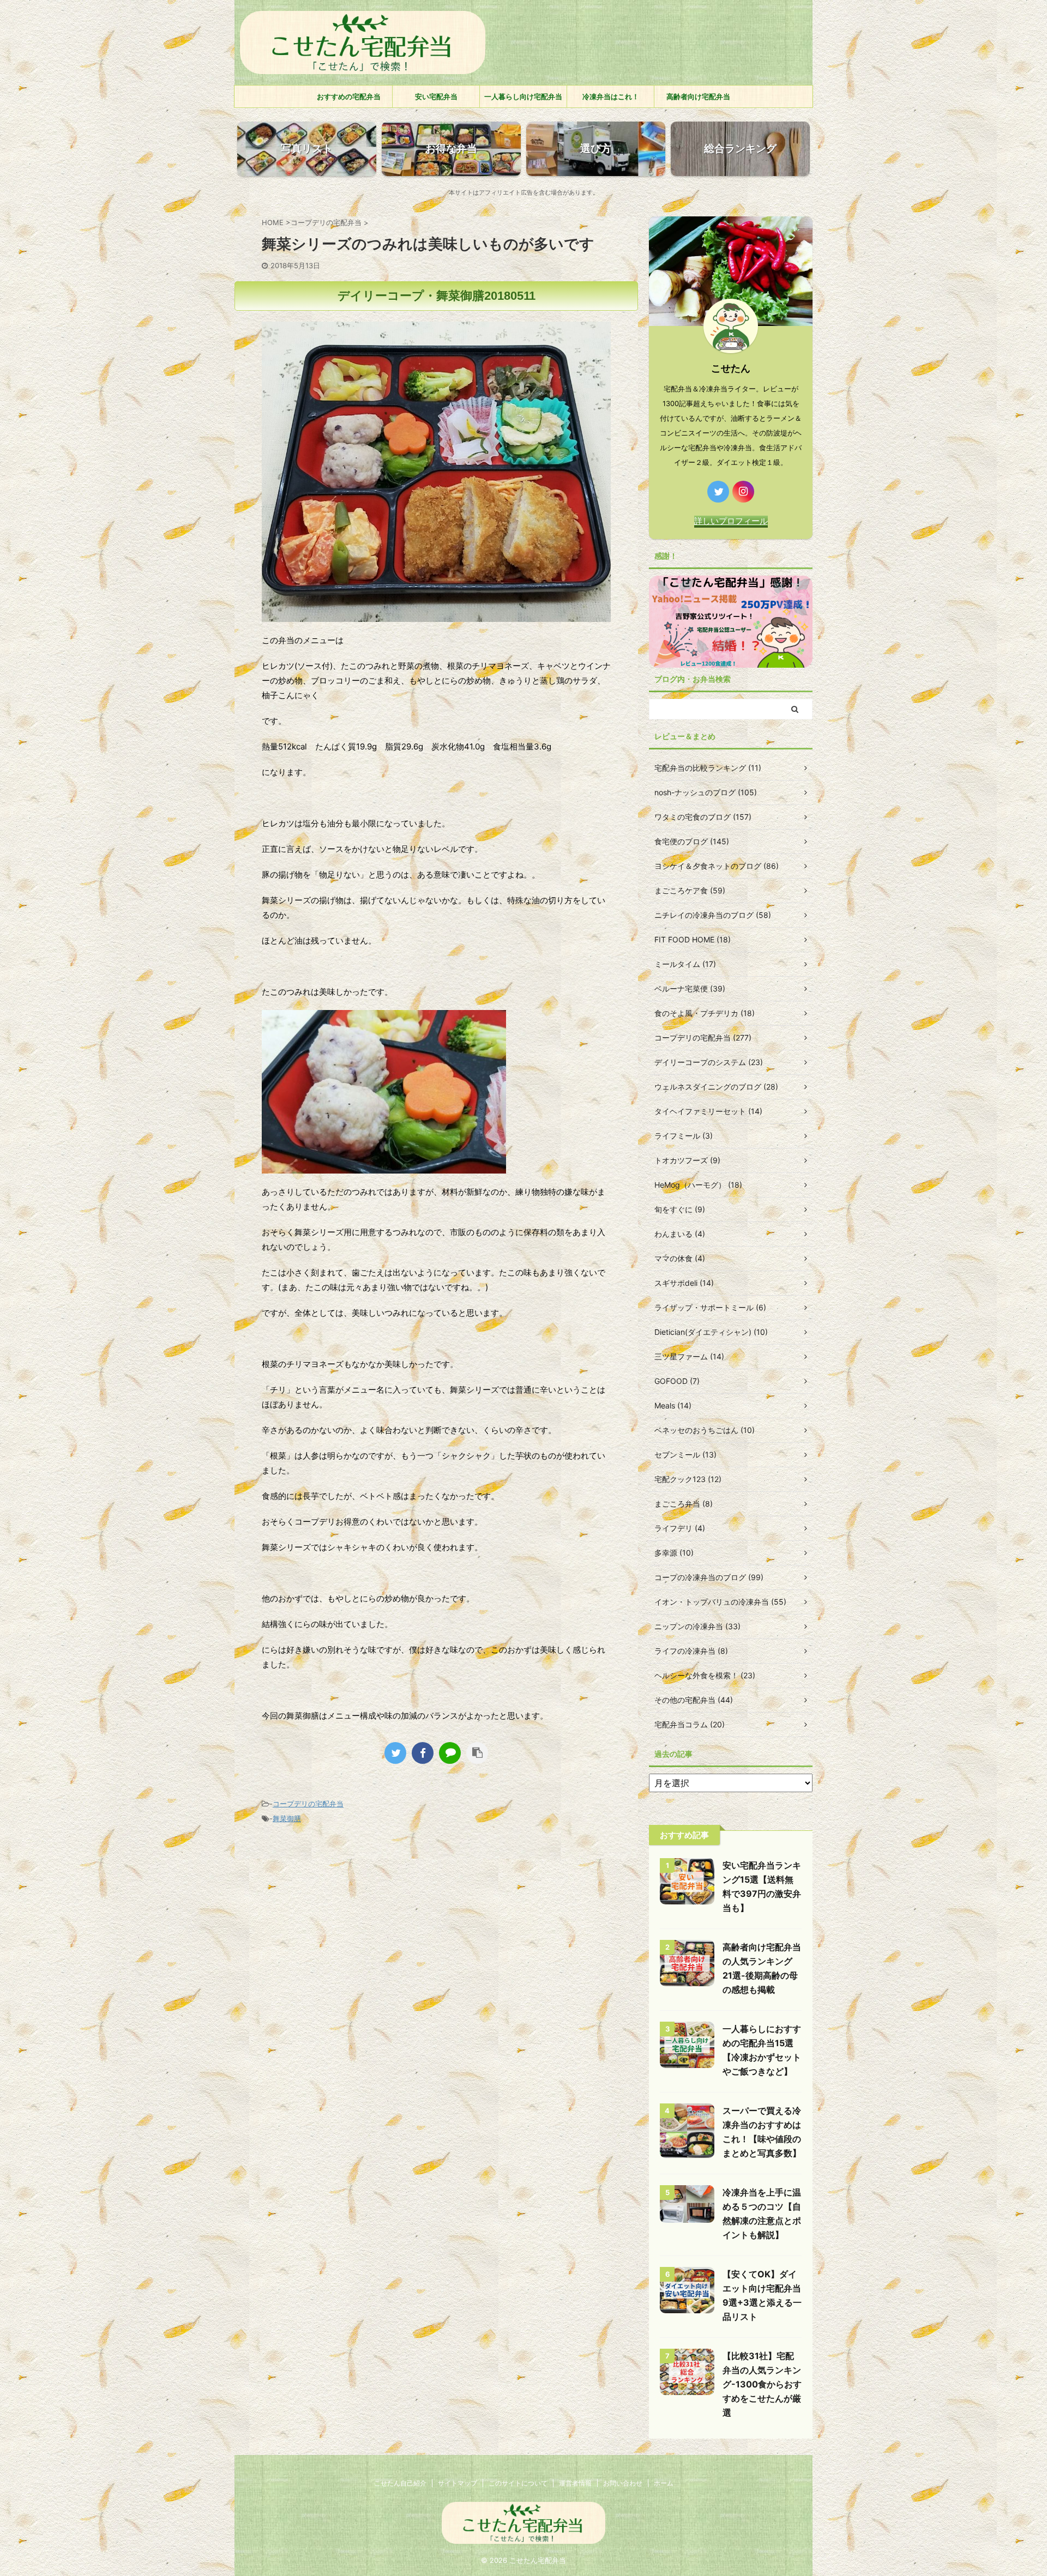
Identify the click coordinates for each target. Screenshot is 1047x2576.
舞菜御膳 (287, 1818)
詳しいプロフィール (731, 521)
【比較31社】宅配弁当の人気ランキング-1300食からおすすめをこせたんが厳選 (762, 2384)
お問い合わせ (623, 2483)
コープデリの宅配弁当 (308, 1804)
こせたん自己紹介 (400, 2483)
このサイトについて (518, 2483)
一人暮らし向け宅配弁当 (523, 96)
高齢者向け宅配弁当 (698, 96)
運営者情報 (575, 2483)
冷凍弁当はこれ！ (611, 96)
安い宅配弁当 (436, 96)
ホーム (664, 2483)
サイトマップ (458, 2483)
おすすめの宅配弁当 (349, 96)
